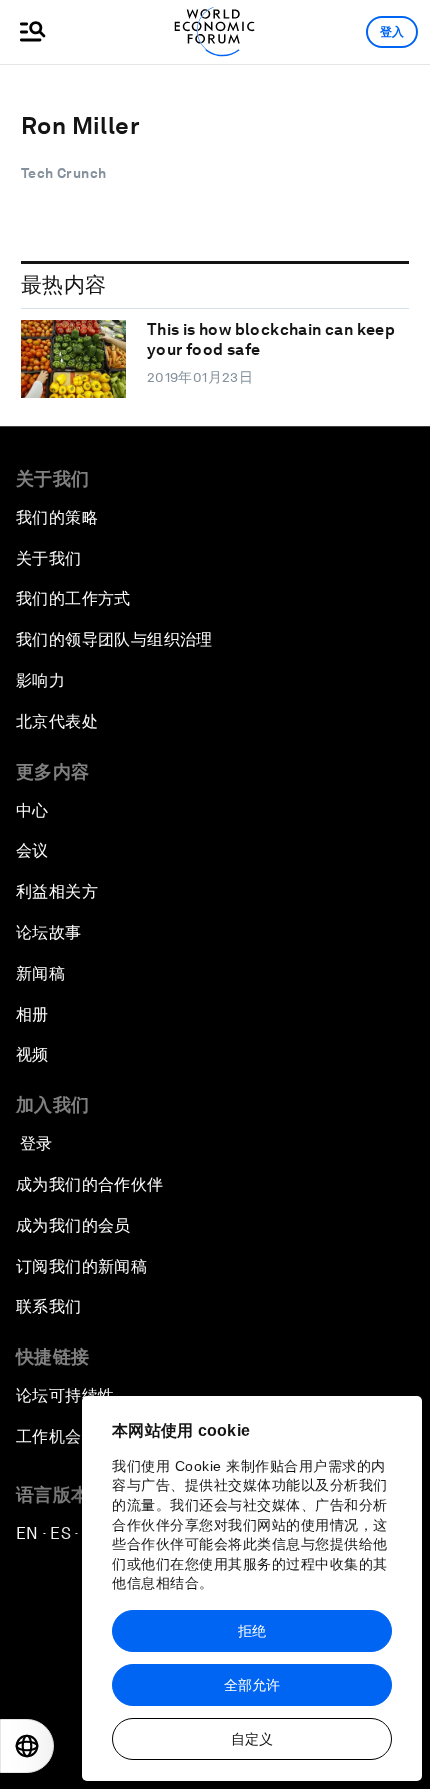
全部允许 (252, 1685)
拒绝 (252, 1631)
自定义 (252, 1739)
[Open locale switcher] (27, 1746)
